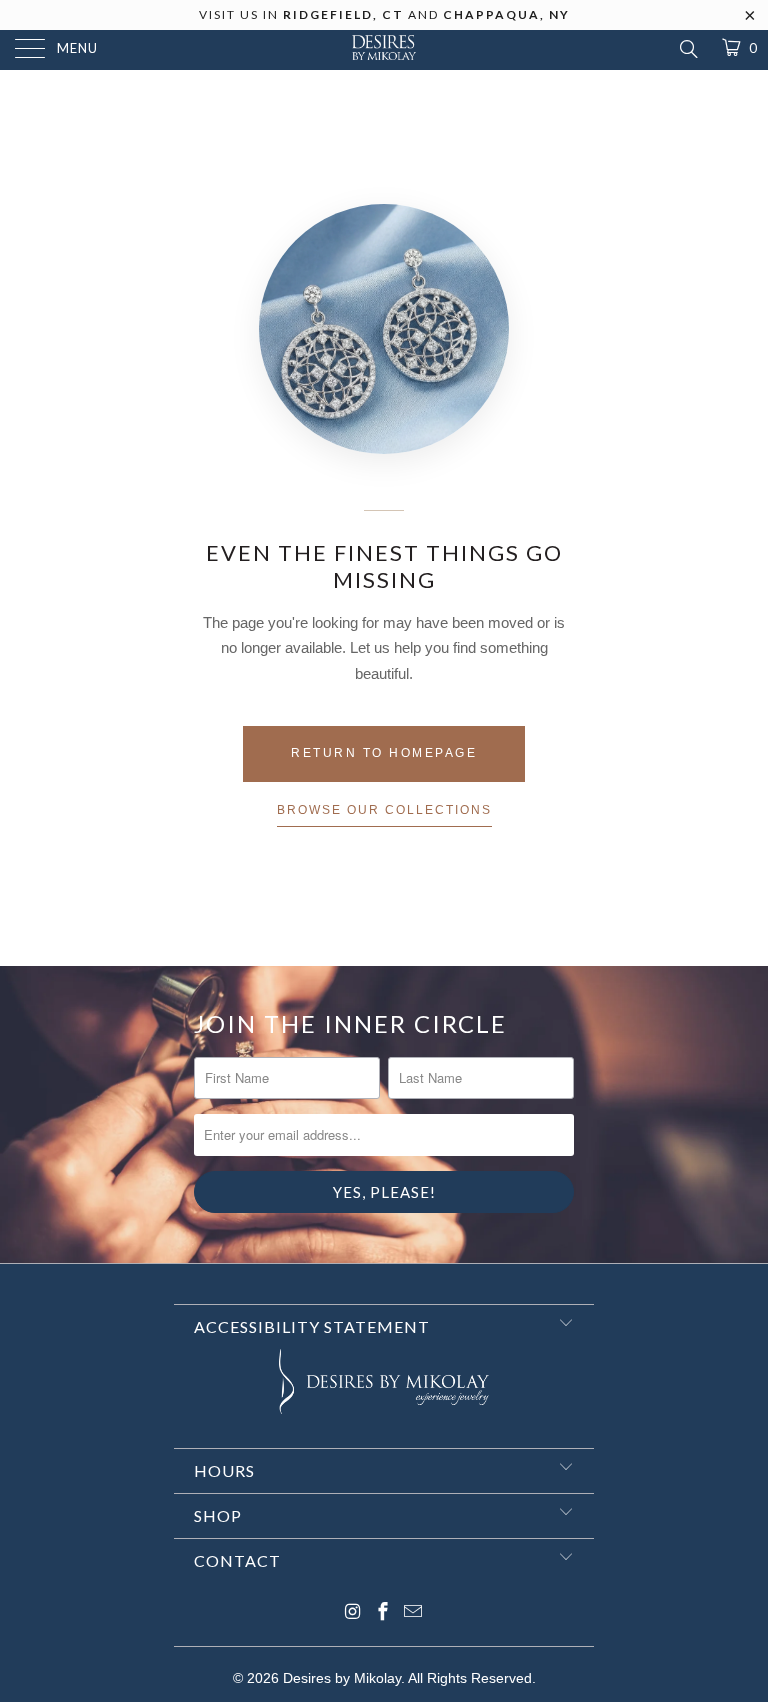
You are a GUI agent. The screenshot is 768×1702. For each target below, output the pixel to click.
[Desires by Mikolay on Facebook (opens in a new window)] (383, 1613)
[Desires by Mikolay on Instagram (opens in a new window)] (353, 1613)
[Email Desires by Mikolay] (413, 1613)
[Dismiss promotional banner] (750, 21)
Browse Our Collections (384, 810)
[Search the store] (687, 49)
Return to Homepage (384, 753)
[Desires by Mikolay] (384, 50)
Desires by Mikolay (342, 1678)
